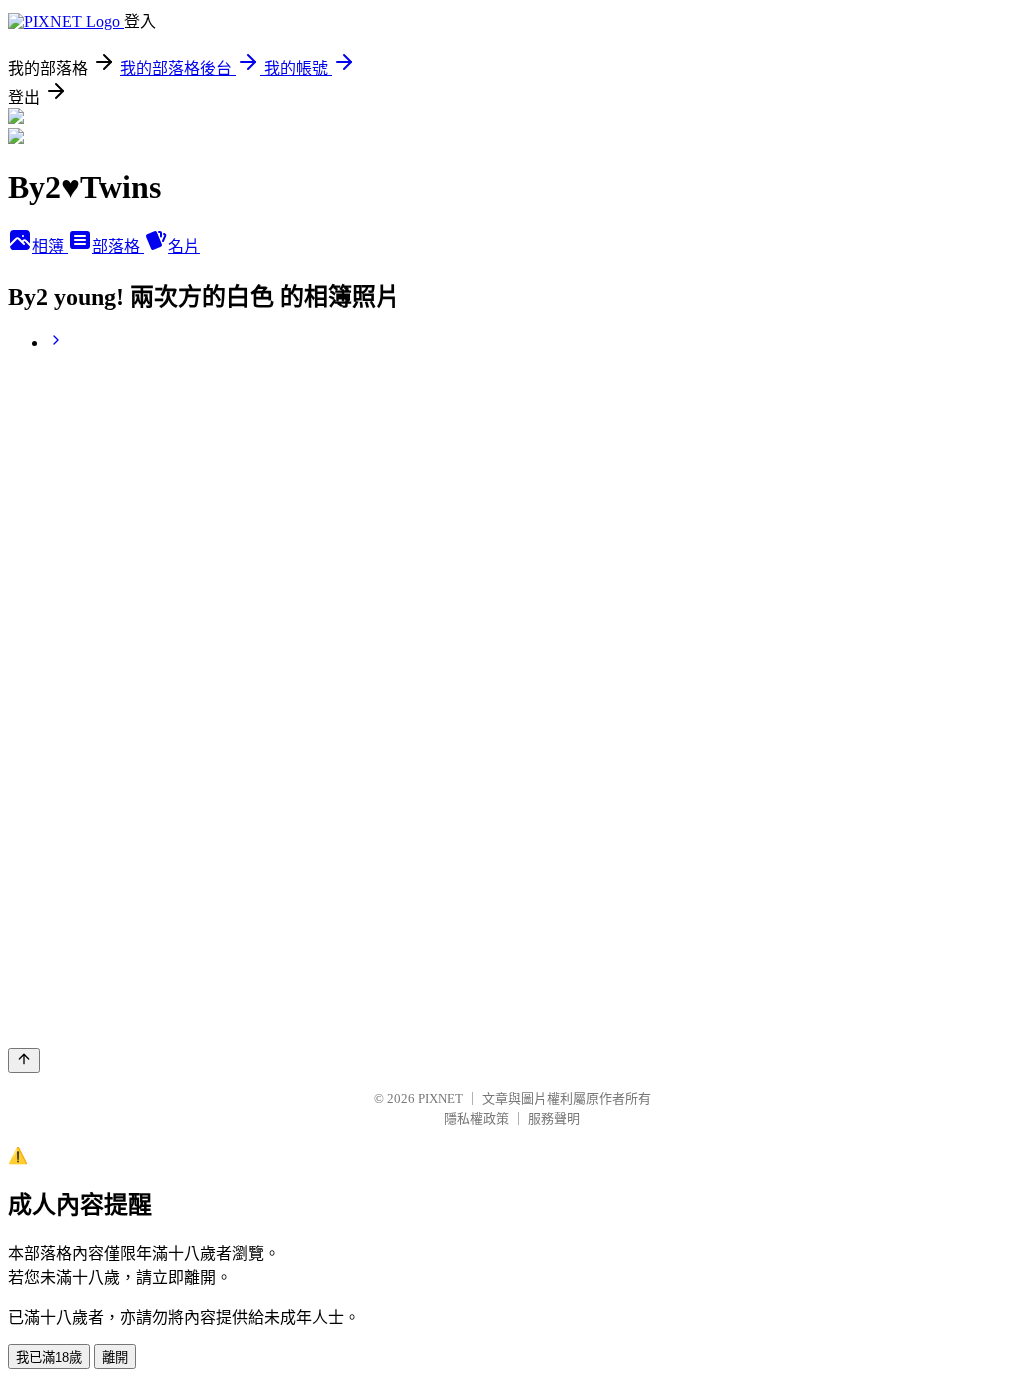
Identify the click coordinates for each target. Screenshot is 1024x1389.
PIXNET (440, 1098)
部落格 (118, 246)
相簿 (50, 246)
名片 (184, 246)
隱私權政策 (476, 1118)
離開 (115, 1357)
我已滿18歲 (49, 1357)
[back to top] (24, 1060)
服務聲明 (554, 1118)
